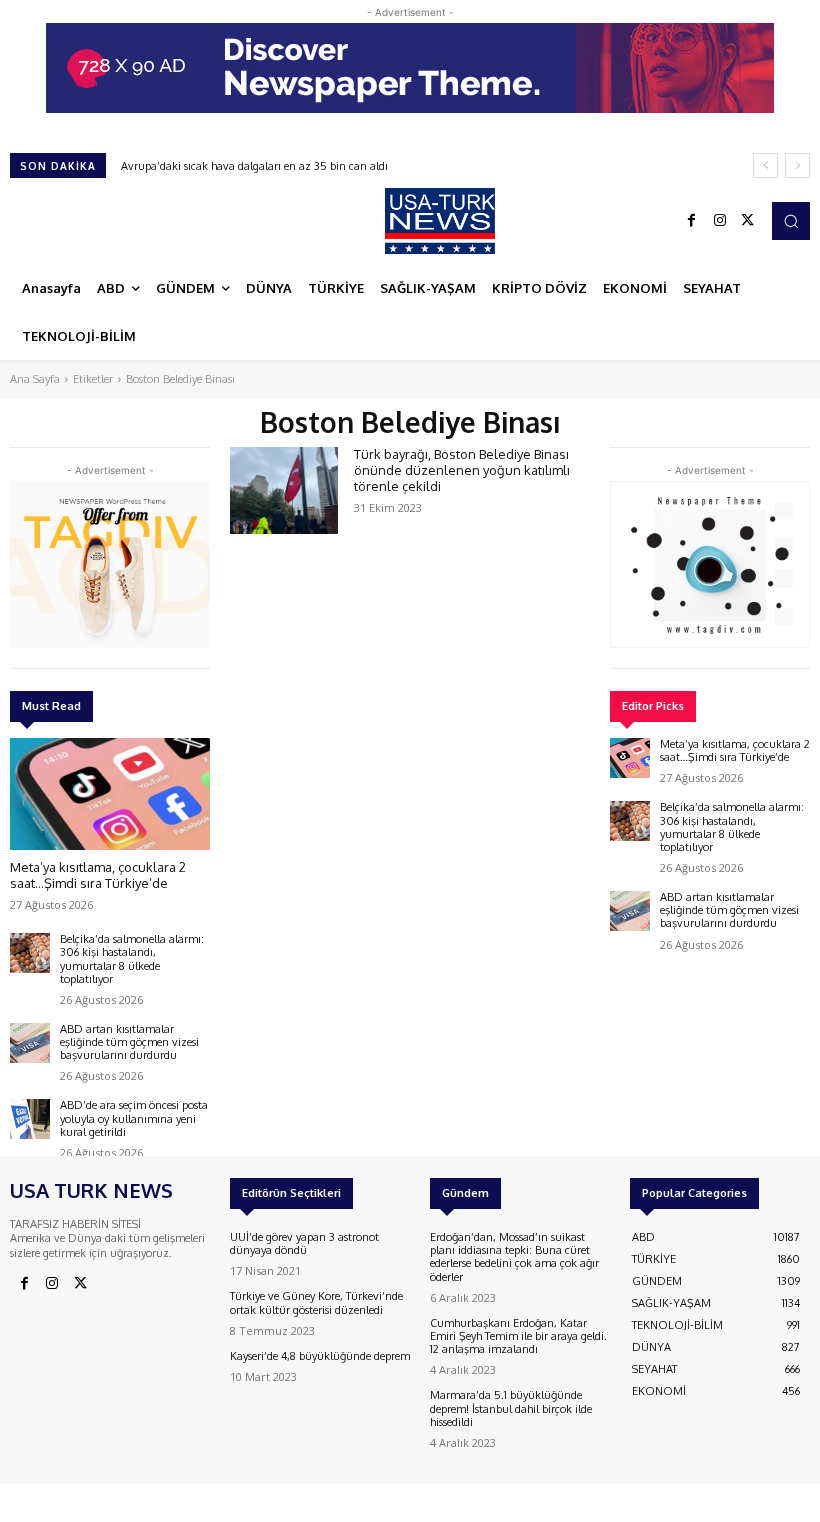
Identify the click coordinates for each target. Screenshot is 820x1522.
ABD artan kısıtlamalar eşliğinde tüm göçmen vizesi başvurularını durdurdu (129, 1042)
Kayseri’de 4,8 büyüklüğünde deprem (320, 1356)
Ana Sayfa (35, 379)
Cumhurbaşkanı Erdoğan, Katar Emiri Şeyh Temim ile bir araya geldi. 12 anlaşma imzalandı (518, 1336)
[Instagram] (720, 221)
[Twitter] (748, 221)
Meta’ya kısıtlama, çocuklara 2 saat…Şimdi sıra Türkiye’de (98, 875)
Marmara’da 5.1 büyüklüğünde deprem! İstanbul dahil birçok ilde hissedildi (511, 1408)
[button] (791, 221)
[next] (797, 165)
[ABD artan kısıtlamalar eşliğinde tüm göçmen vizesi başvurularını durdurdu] (30, 1043)
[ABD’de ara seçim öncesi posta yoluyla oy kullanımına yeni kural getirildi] (30, 1119)
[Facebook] (692, 221)
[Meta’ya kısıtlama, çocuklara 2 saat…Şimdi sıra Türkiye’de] (110, 794)
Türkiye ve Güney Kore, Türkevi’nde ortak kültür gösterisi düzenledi (316, 1302)
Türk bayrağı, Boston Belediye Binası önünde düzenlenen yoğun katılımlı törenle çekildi (462, 469)
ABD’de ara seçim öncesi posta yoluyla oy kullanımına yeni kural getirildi (134, 1118)
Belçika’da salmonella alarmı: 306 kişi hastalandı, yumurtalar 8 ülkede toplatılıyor (132, 959)
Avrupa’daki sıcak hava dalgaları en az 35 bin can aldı (254, 166)
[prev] (765, 165)
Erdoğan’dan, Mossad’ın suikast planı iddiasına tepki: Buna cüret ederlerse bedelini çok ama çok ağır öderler (514, 1257)
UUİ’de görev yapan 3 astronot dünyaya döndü (304, 1243)
